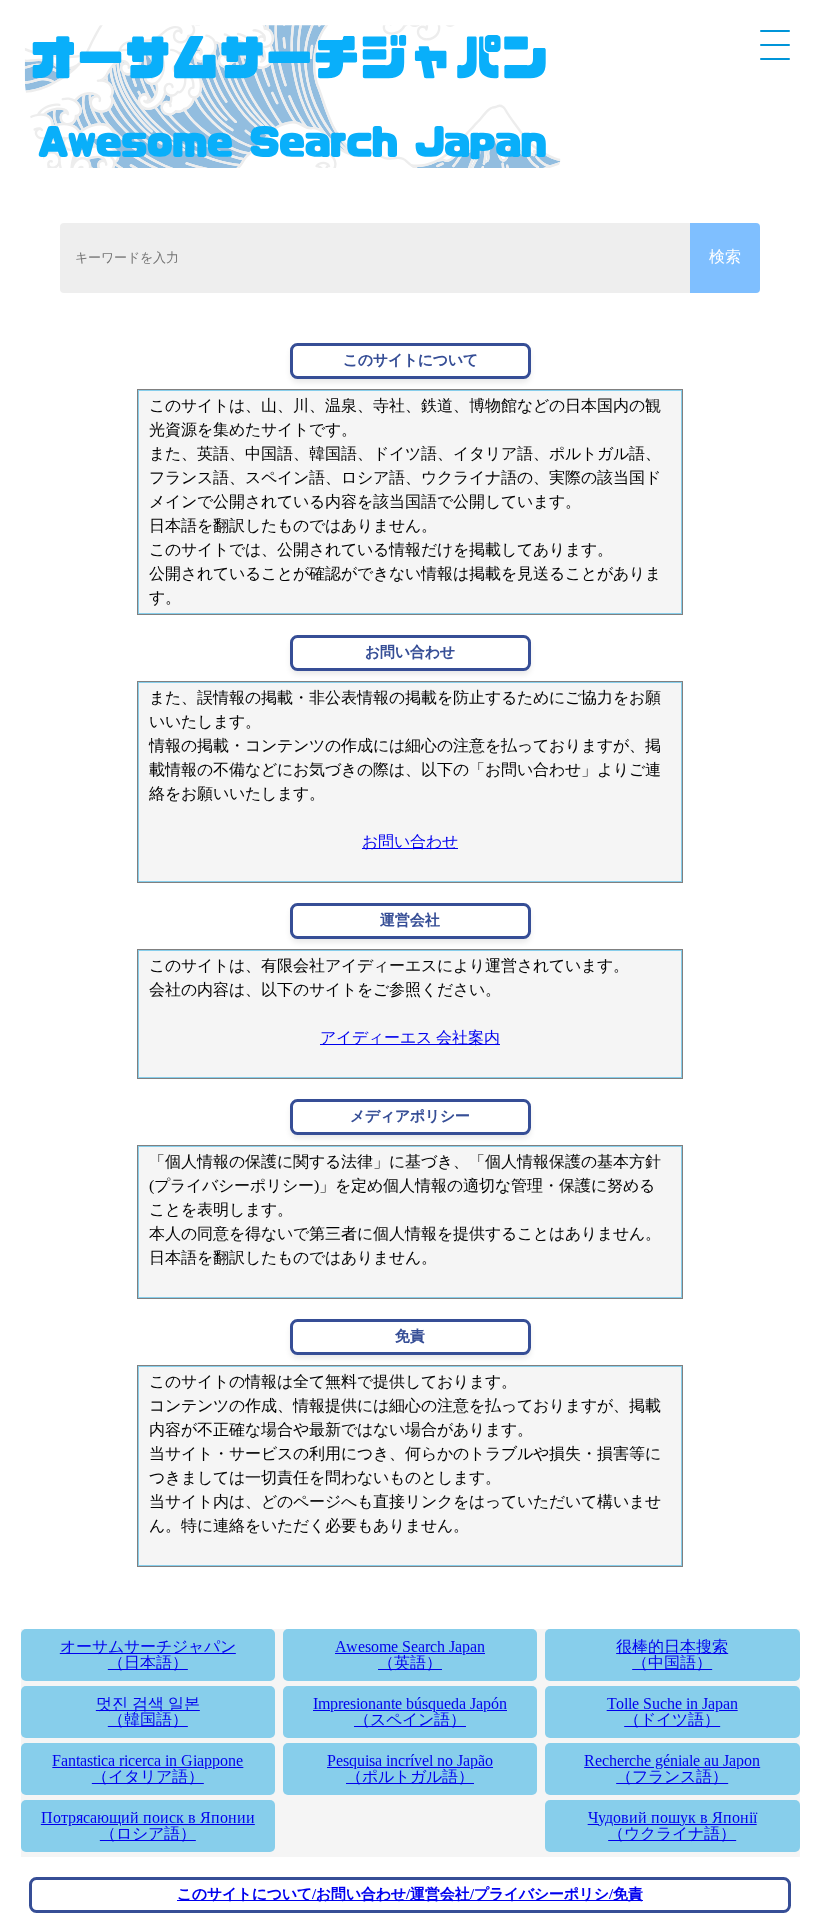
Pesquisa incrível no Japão (410, 1768)
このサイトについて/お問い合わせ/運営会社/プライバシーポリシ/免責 (410, 1894)
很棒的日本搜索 (672, 1654)
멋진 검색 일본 (148, 1711)
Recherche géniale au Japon (672, 1768)
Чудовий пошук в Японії (672, 1825)
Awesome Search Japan (410, 1654)
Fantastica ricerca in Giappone (147, 1768)
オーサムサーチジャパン (148, 1654)
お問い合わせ (410, 841)
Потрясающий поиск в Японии (148, 1825)
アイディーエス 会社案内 (410, 1037)
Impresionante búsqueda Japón (410, 1711)
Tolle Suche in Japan (672, 1711)
